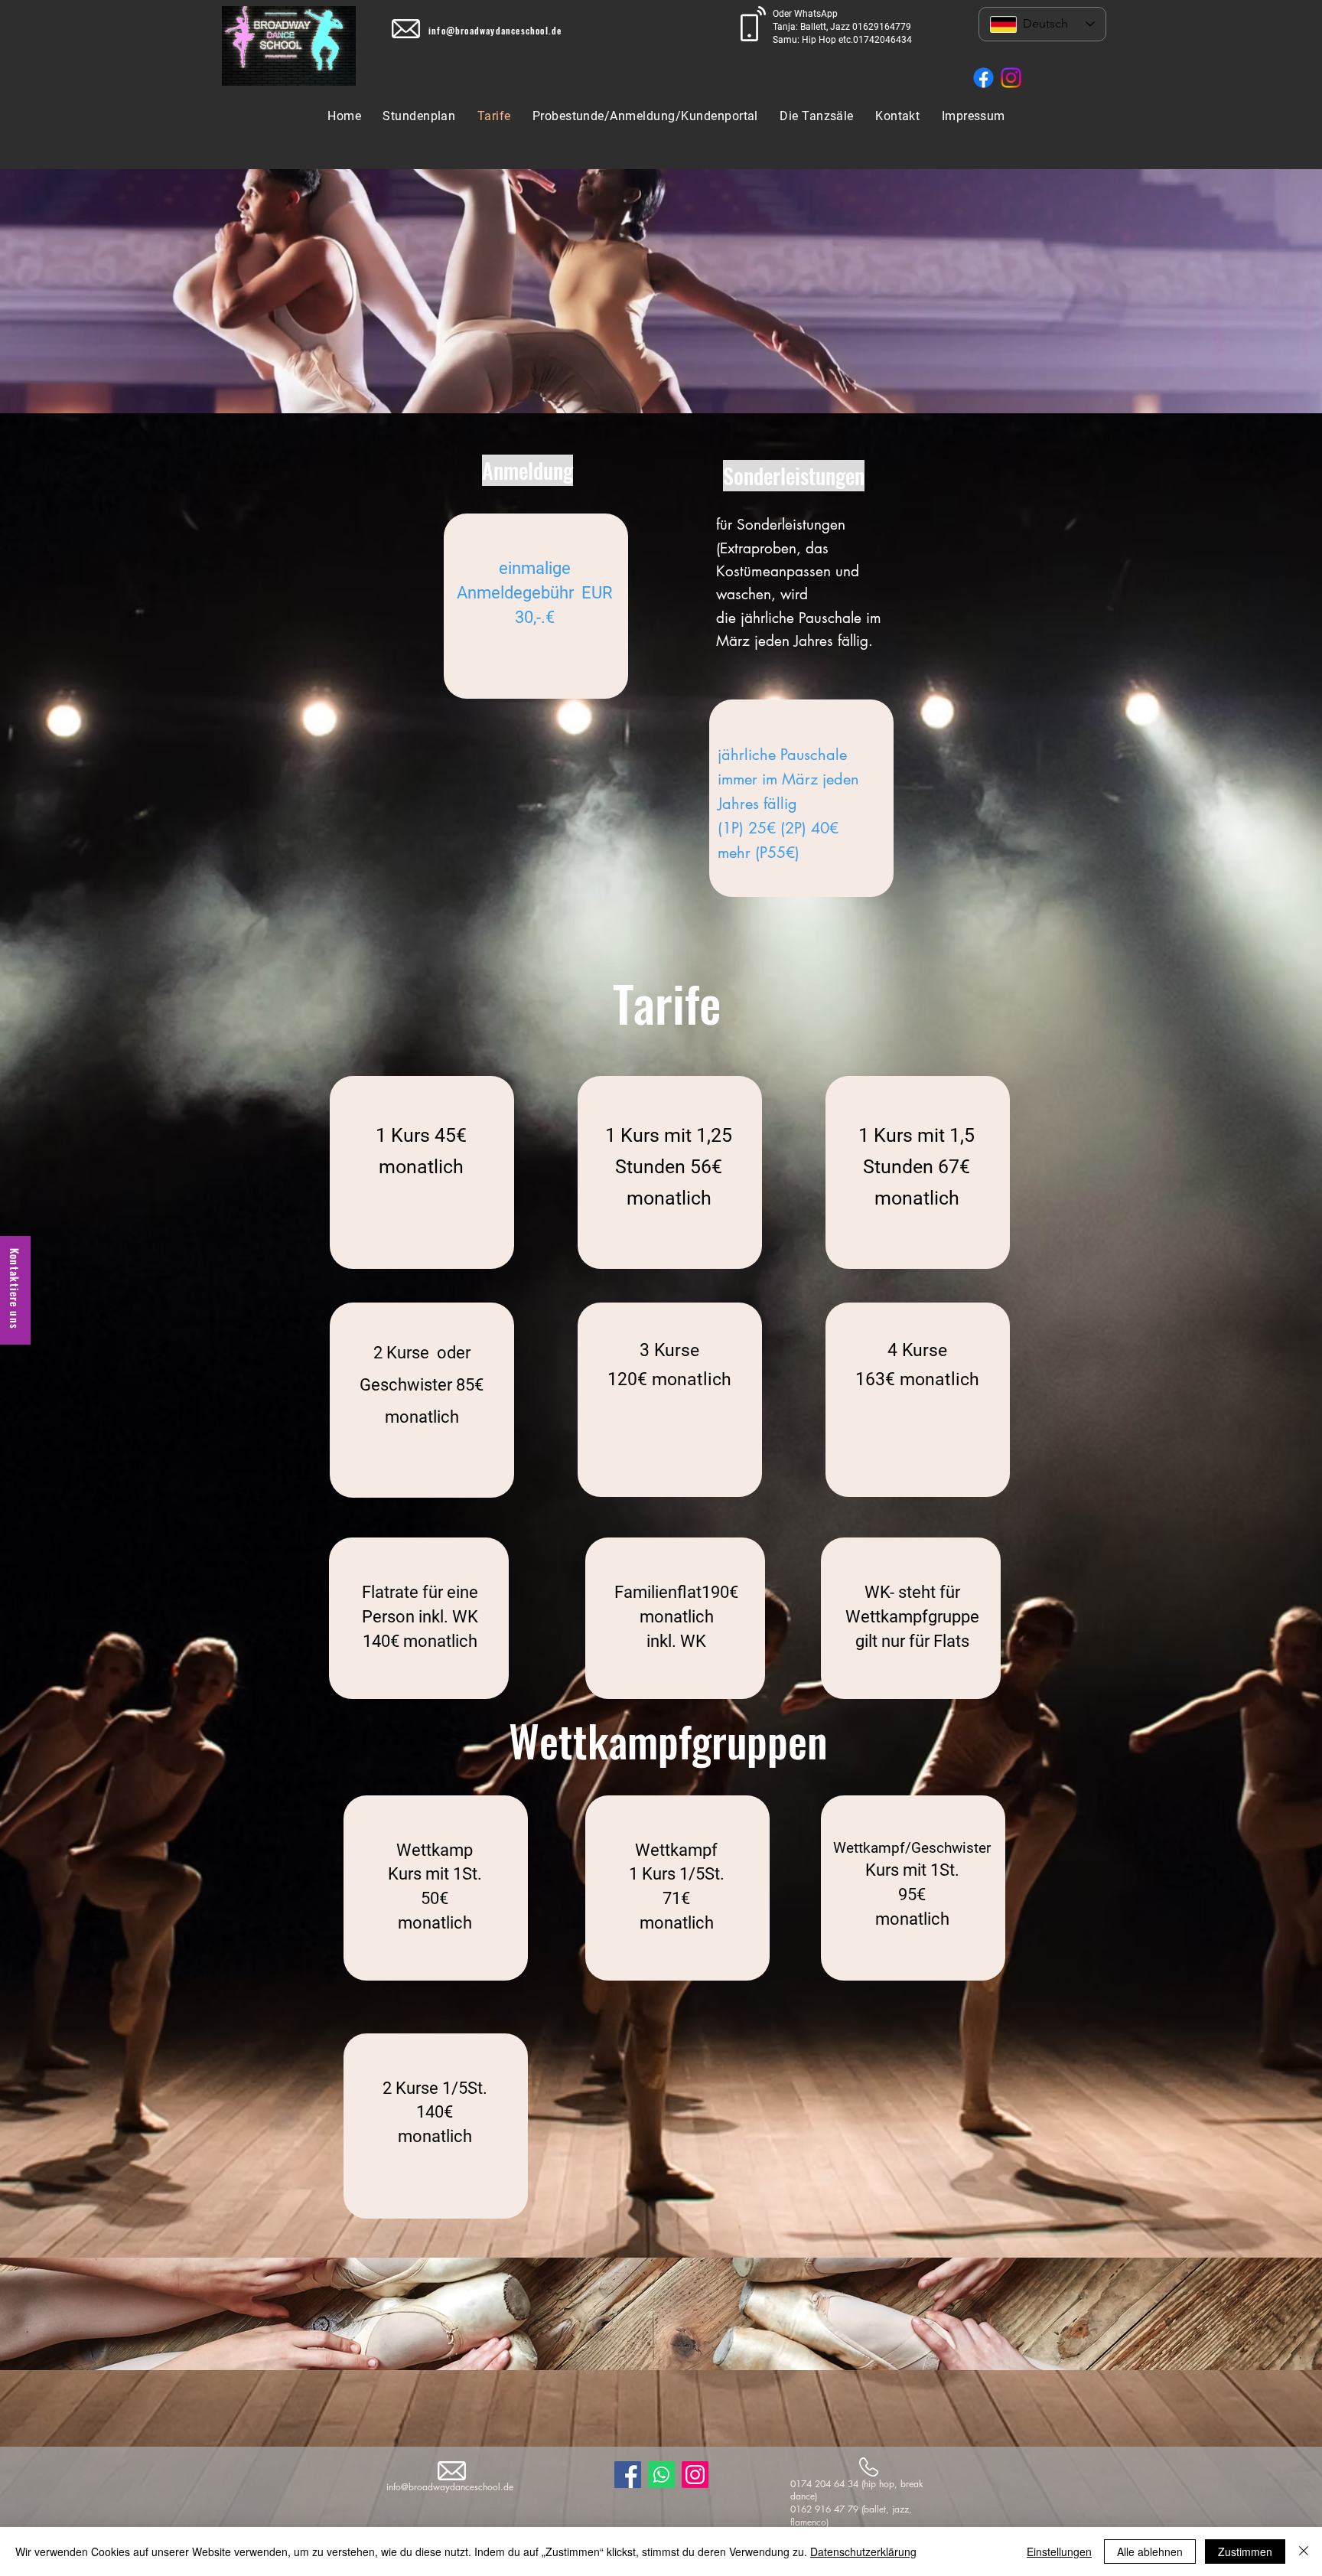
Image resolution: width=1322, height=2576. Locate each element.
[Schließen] (1304, 2552)
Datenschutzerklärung (863, 2552)
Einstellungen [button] (1059, 2552)
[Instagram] (1011, 78)
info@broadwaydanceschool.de (495, 30)
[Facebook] (983, 78)
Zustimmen (1245, 2552)
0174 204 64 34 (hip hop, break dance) (857, 2490)
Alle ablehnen (1150, 2552)
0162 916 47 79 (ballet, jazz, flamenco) (851, 2516)
